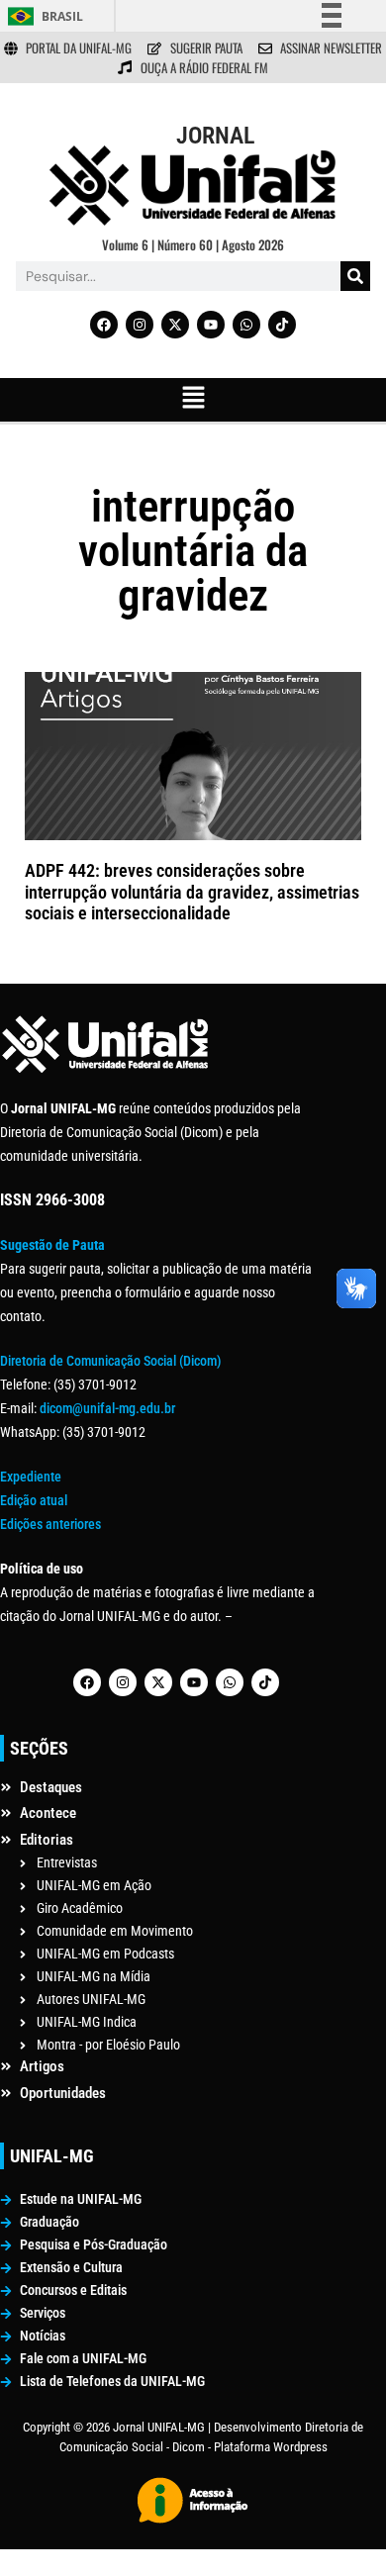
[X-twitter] (175, 325)
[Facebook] (104, 325)
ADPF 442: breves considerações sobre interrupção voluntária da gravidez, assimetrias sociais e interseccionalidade (192, 892)
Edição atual (34, 1500)
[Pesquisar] (355, 276)
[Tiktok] (282, 325)
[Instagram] (140, 325)
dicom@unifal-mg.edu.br (107, 1408)
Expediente (31, 1477)
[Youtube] (211, 325)
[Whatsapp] (246, 325)
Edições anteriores (50, 1524)
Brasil (62, 16)
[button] (193, 400)
